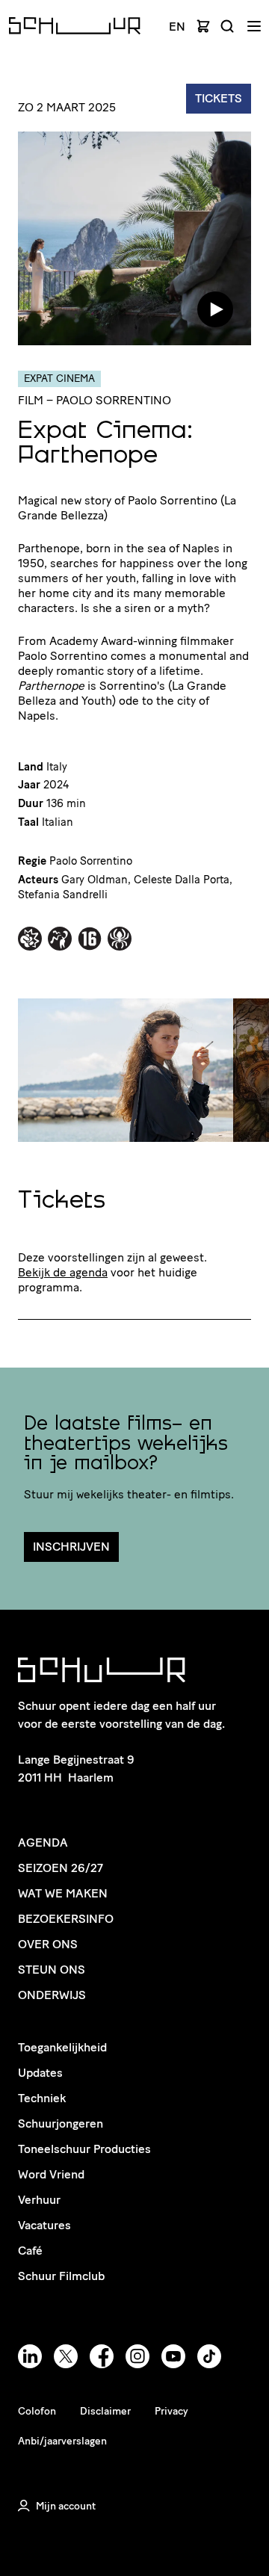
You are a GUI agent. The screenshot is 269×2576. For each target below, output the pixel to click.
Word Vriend (51, 2174)
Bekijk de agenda (63, 1272)
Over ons (48, 1944)
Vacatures (44, 2225)
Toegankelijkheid (62, 2047)
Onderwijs (52, 1995)
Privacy (171, 2411)
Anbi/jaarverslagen (62, 2441)
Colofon (37, 2411)
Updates (40, 2073)
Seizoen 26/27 (61, 1868)
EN (177, 27)
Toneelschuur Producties (84, 2149)
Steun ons (52, 1970)
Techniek (42, 2098)
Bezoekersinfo (66, 1919)
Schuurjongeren (61, 2123)
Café (30, 2251)
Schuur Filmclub (61, 2276)
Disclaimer (105, 2411)
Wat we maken (63, 1893)
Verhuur (39, 2200)
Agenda (43, 1843)
